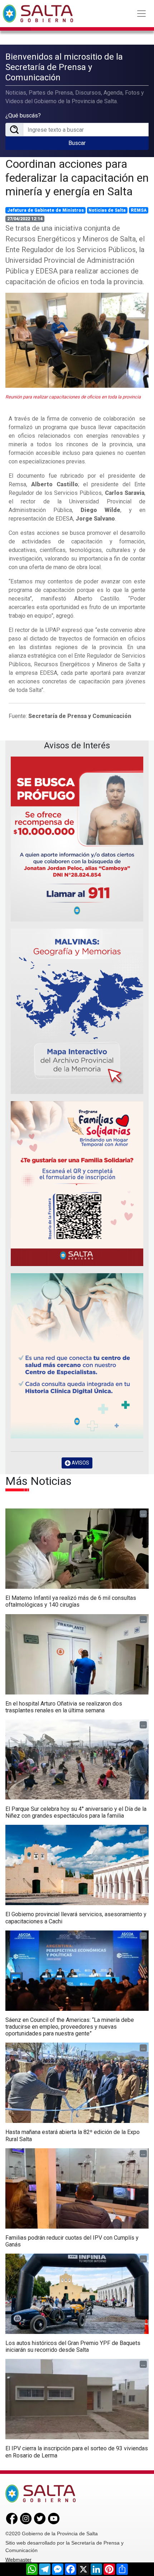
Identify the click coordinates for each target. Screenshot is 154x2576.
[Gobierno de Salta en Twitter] (40, 2518)
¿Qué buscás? (23, 116)
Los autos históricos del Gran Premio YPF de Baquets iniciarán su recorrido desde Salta (73, 2346)
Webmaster (18, 2560)
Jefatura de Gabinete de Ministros (45, 210)
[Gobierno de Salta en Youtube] (54, 2518)
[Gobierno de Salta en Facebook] (12, 2518)
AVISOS (80, 1463)
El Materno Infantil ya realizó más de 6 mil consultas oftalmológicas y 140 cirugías (71, 1601)
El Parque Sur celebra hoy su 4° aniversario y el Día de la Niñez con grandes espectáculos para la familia (76, 1812)
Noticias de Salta (107, 210)
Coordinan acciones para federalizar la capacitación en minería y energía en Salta (77, 178)
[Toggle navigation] (141, 14)
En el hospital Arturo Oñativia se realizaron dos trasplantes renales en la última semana (64, 1707)
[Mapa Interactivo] (77, 1011)
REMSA (139, 210)
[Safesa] (77, 1356)
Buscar (77, 143)
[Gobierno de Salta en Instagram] (26, 2518)
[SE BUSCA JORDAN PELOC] (77, 839)
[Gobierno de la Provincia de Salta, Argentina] (38, 14)
